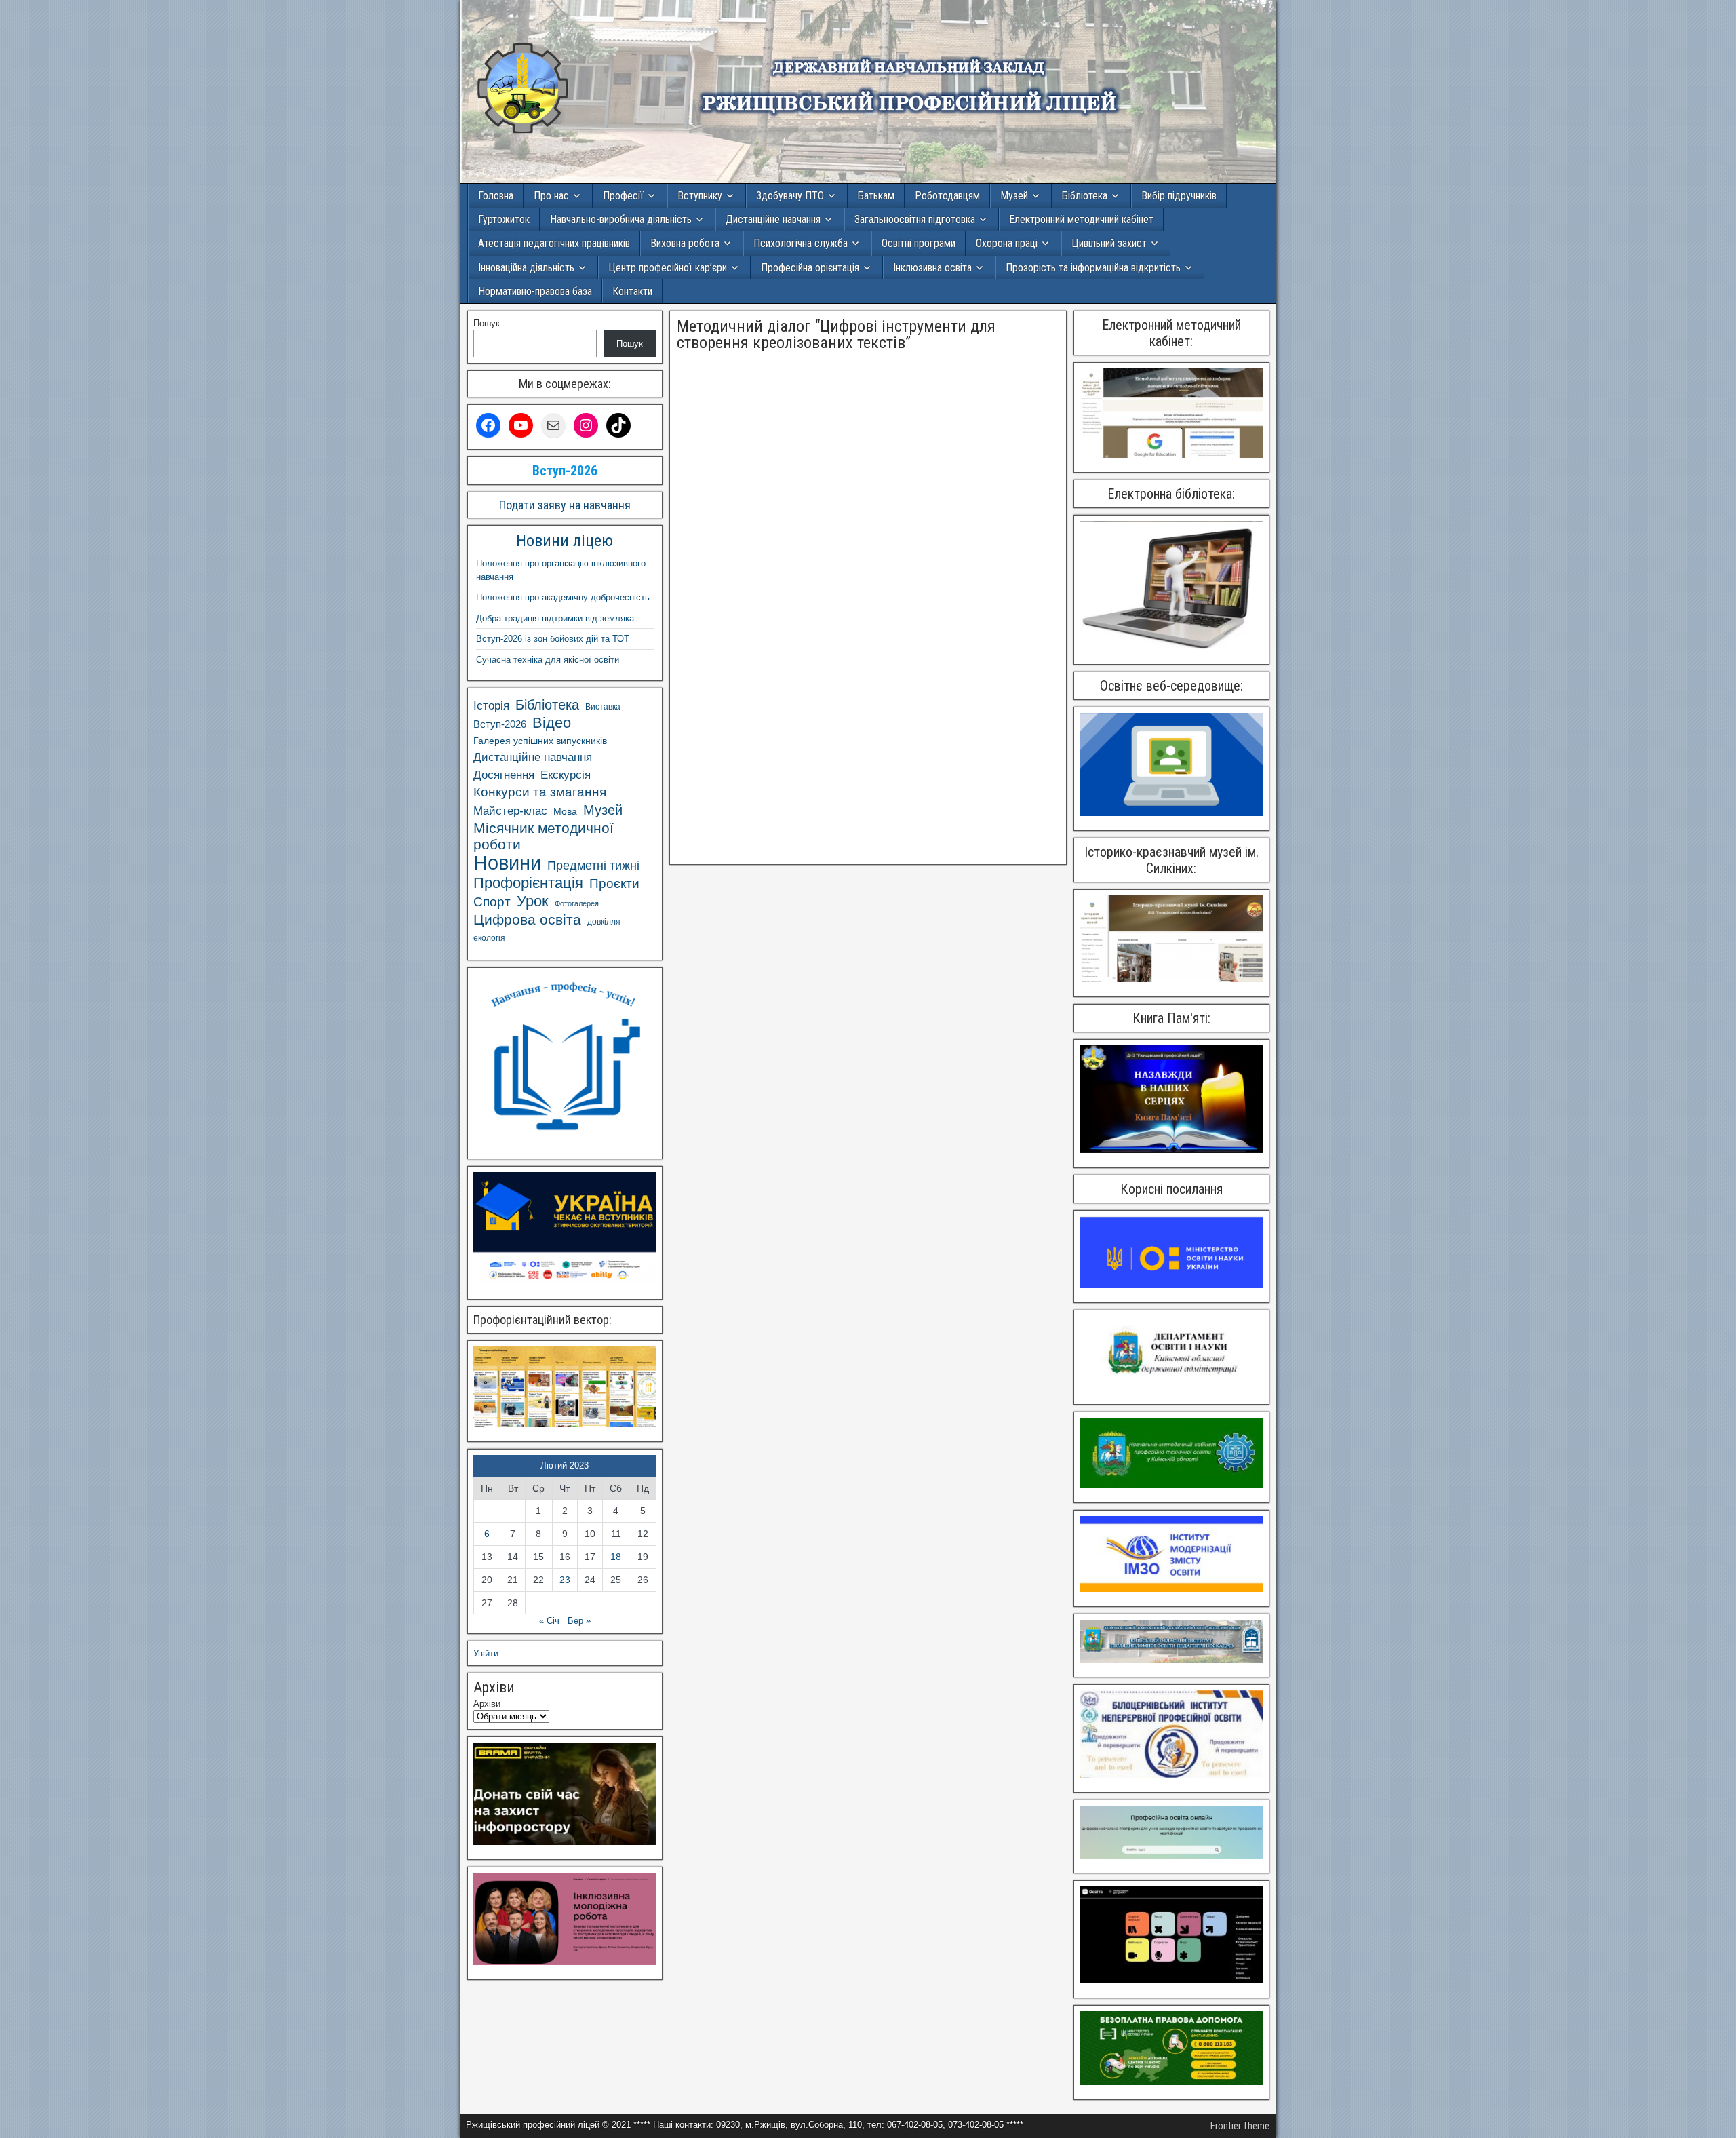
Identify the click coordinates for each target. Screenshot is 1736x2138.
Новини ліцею (565, 541)
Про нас (551, 196)
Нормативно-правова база (535, 291)
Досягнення (504, 775)
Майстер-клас (510, 811)
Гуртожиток (504, 219)
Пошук (487, 323)
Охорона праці (1007, 243)
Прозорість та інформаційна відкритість (1093, 268)
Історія (491, 706)
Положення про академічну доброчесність (563, 597)
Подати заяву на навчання (565, 505)
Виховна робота (685, 243)
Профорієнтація (528, 883)
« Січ (549, 1621)
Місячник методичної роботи (544, 836)
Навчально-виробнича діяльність (621, 219)
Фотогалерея (577, 903)
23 (565, 1580)
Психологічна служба (801, 243)
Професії (623, 196)
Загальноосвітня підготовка (915, 219)
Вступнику (700, 196)
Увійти (486, 1653)
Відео (552, 723)
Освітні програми (919, 243)
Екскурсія (566, 775)
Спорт (492, 902)
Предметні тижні (593, 866)
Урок (533, 901)
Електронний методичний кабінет (1081, 219)
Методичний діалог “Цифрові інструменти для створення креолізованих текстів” (836, 334)
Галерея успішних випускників (540, 741)
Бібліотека (1085, 196)
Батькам (876, 196)
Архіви (487, 1704)
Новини (507, 863)
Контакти (632, 291)
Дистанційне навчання (773, 219)
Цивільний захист (1109, 243)
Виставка (603, 707)
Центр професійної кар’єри (668, 268)
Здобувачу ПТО (790, 196)
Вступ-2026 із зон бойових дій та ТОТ (553, 639)
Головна (496, 196)
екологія (489, 938)
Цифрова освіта (527, 919)
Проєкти (614, 883)
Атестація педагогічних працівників (554, 243)
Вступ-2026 (500, 724)
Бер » (579, 1621)
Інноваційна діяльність (526, 268)
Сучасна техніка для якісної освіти (548, 660)
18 (616, 1557)
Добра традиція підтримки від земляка (555, 618)
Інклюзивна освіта (932, 268)
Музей (1014, 196)
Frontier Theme (1240, 2126)
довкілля (604, 922)
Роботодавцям (947, 196)
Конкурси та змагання (540, 792)
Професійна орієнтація (810, 268)
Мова (565, 811)
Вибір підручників (1179, 196)
